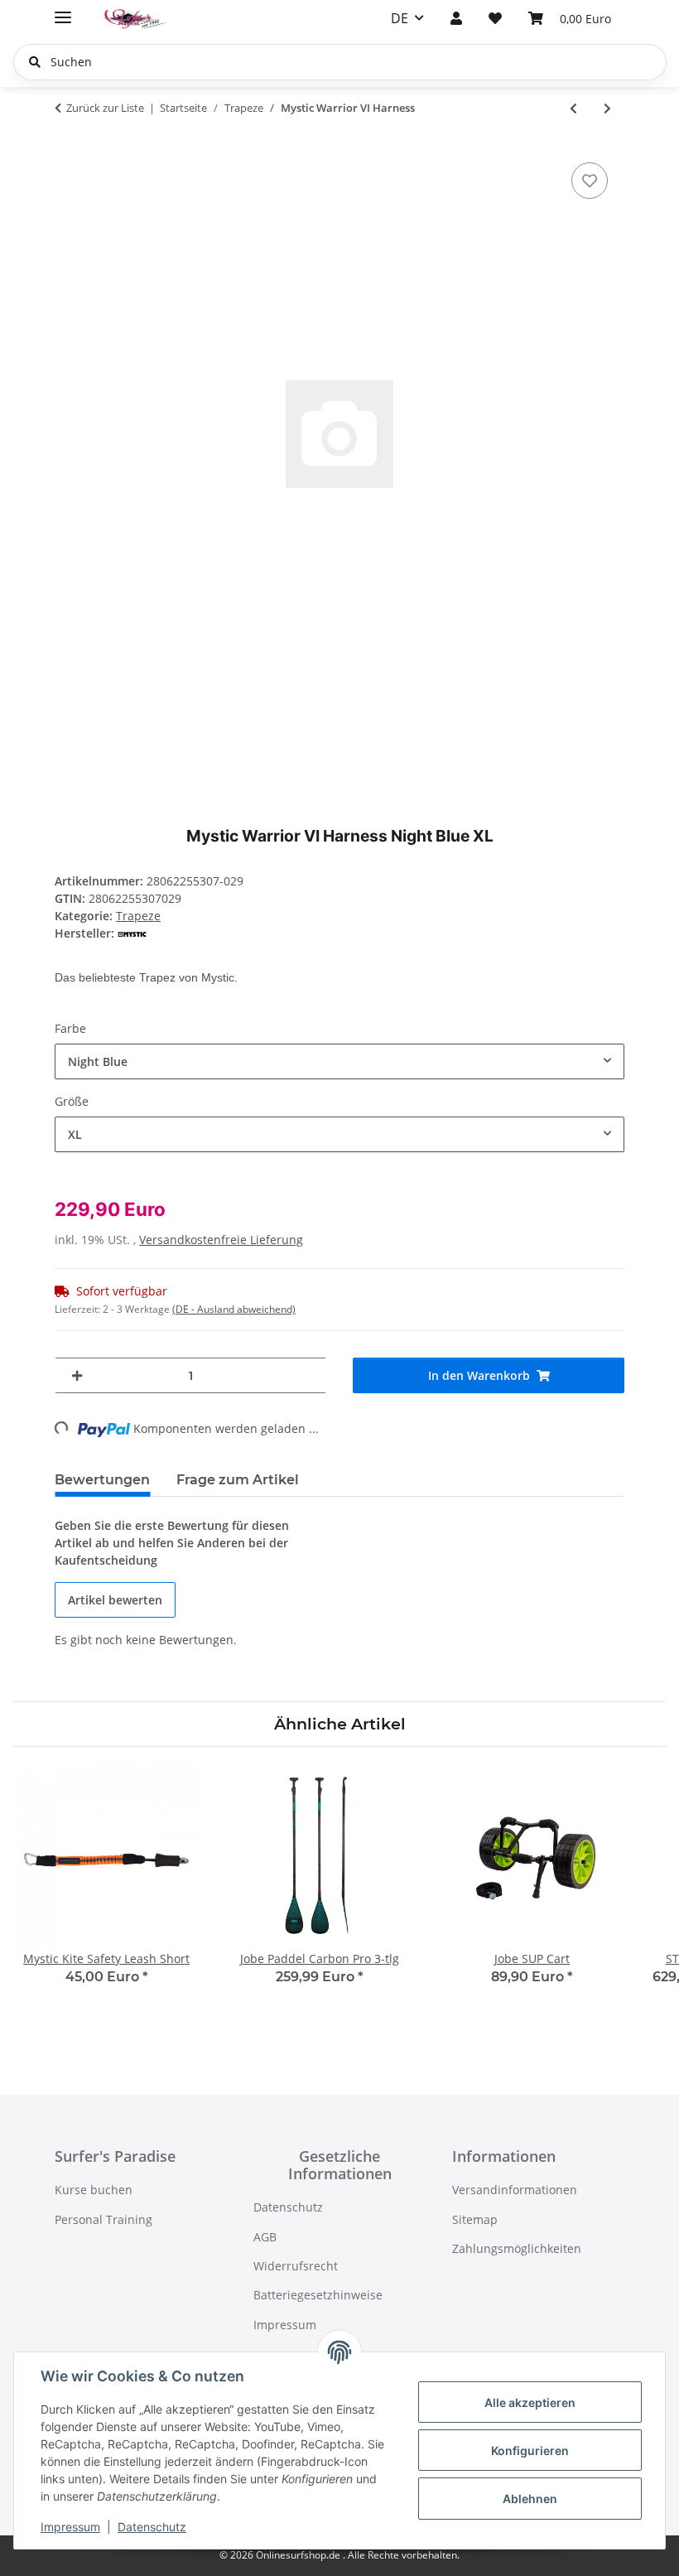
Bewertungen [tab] (102, 1480)
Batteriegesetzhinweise (318, 2295)
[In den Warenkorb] (68, 140)
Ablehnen (530, 2499)
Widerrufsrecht (296, 2266)
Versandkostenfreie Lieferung (221, 1240)
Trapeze (138, 916)
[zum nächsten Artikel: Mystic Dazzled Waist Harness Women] (607, 108)
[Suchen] (35, 62)
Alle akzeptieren (530, 2402)
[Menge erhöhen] (77, 1376)
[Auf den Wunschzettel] (590, 181)
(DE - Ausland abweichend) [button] (234, 1309)
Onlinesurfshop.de (299, 2555)
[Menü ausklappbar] (63, 10)
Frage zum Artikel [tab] (238, 1480)
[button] (456, 18)
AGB (265, 2237)
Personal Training (104, 2219)
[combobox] (339, 1061)
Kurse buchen (94, 2190)
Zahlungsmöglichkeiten (517, 2248)
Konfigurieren (530, 2451)
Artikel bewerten (115, 1600)
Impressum (70, 2527)
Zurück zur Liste (105, 108)
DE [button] (400, 18)
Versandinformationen (515, 2190)
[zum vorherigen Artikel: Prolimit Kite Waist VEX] (573, 108)
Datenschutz (152, 2527)
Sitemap (475, 2219)
